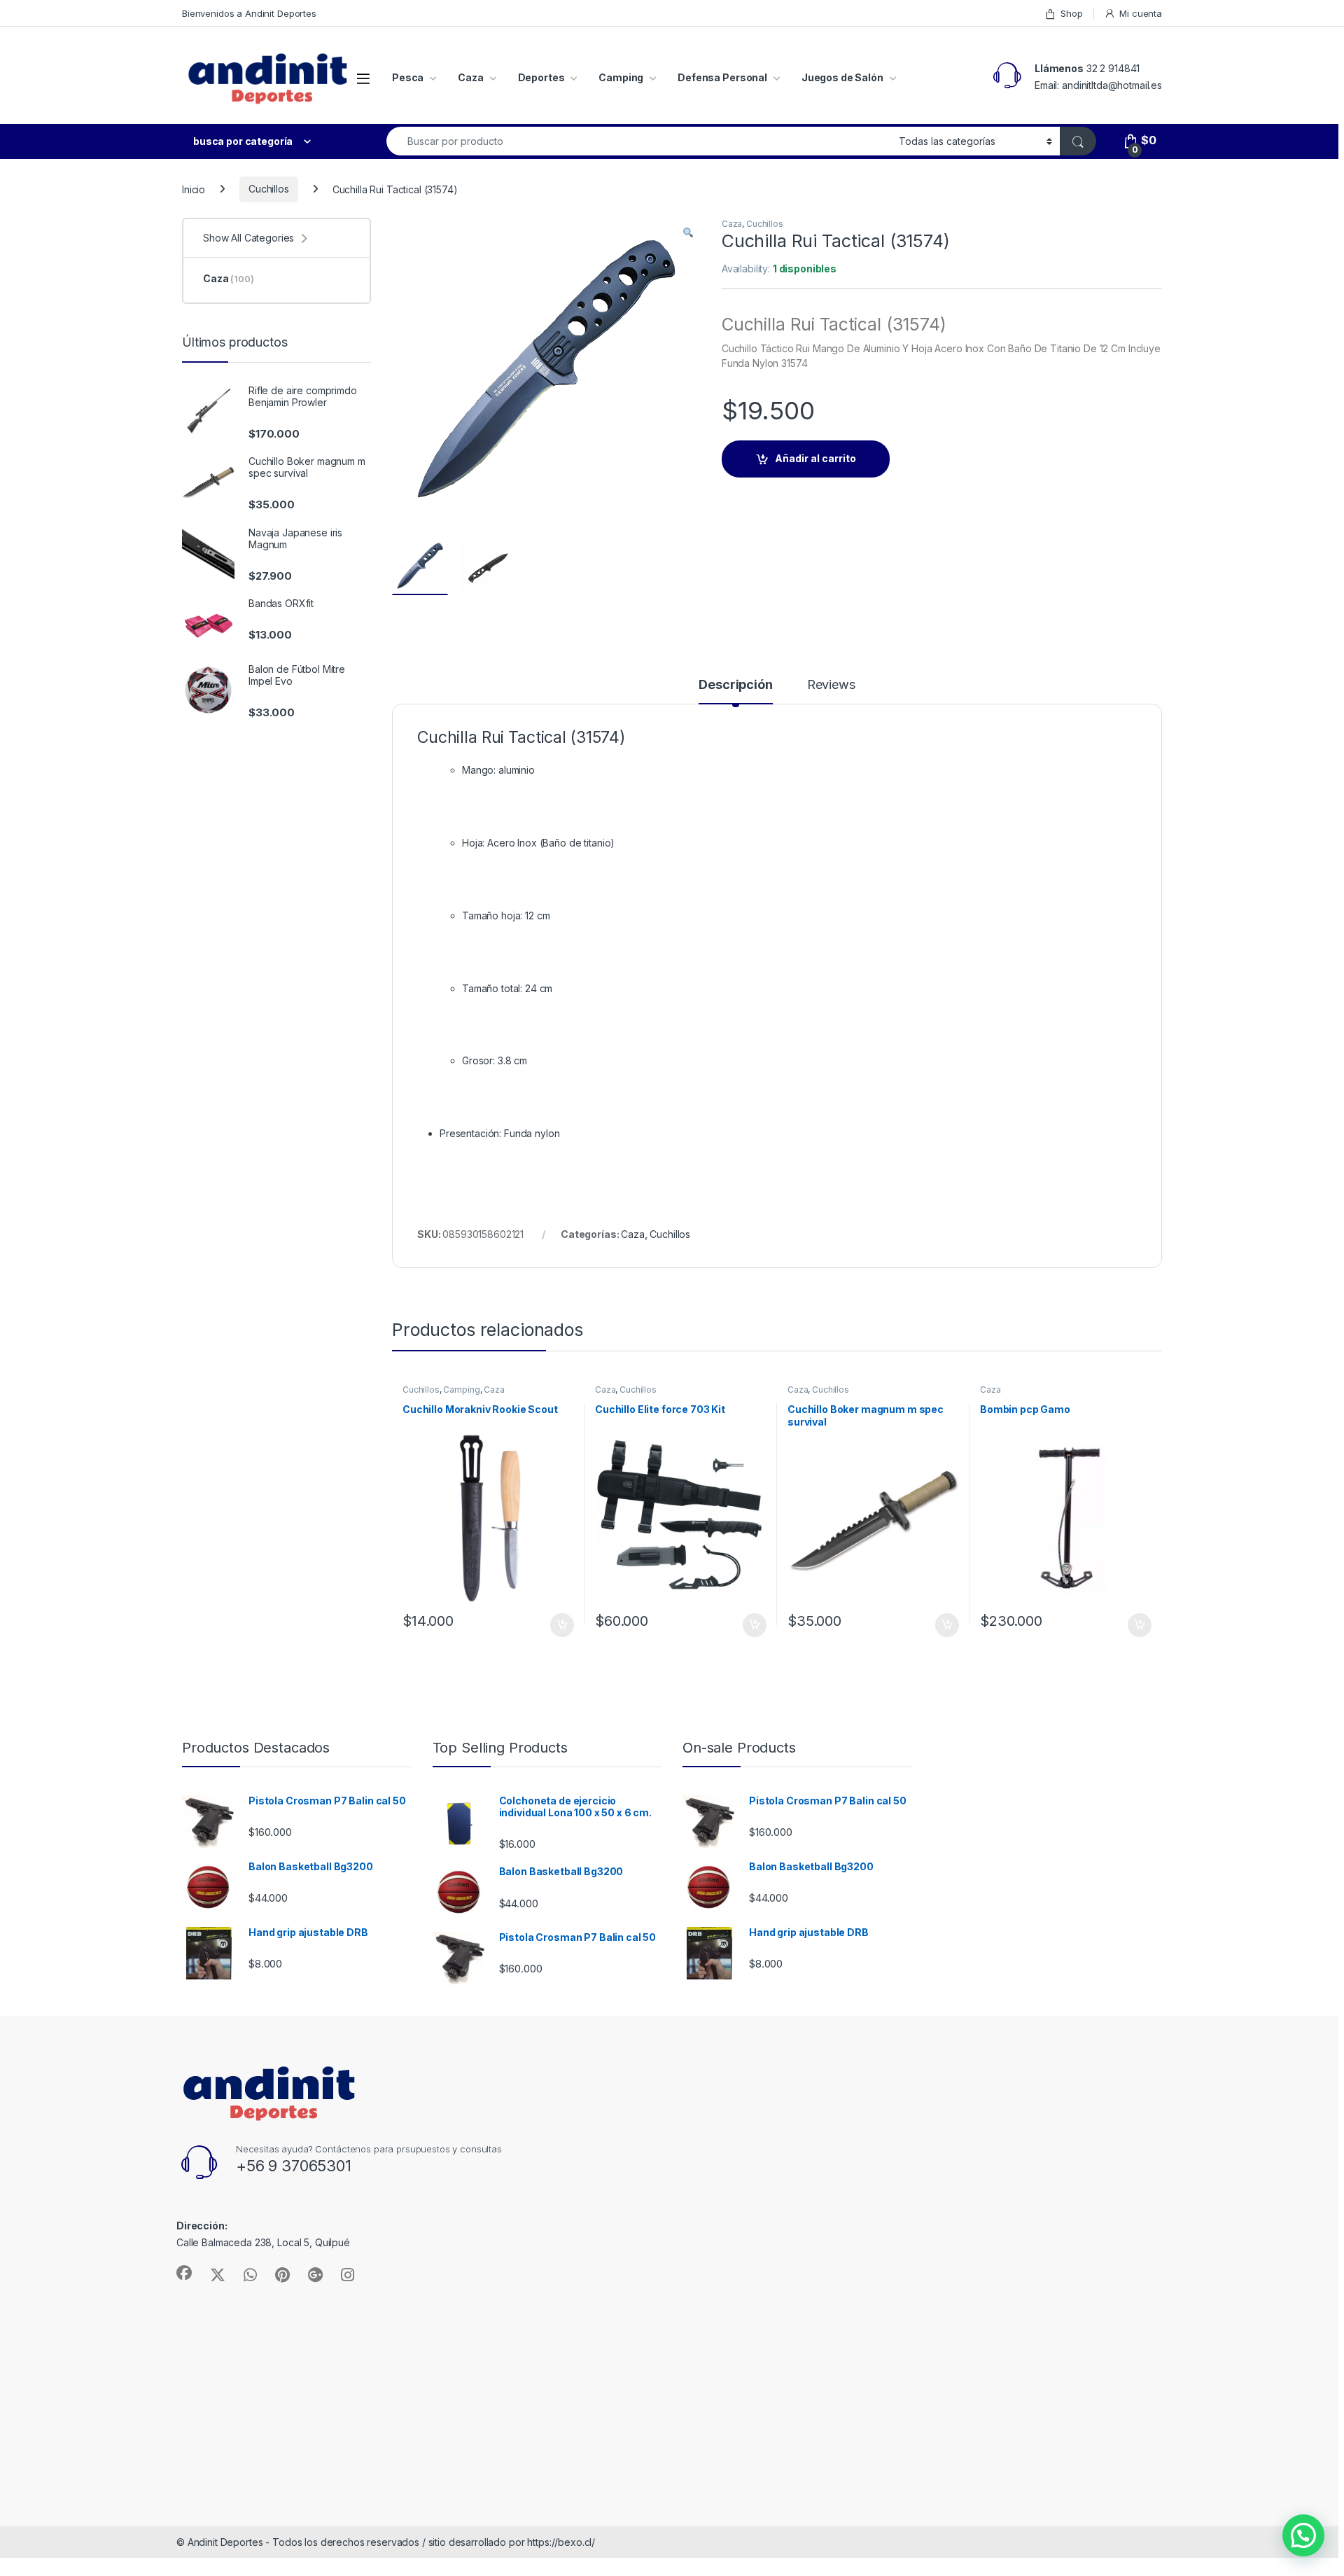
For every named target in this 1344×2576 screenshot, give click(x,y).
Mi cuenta (1141, 13)
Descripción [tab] (735, 685)
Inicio (194, 189)
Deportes (541, 77)
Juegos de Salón (842, 77)
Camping (621, 77)
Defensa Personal (722, 77)
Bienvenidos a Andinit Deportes (249, 13)
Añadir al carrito (815, 458)
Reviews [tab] (831, 685)
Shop (1071, 13)
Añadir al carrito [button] (560, 1625)
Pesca (408, 77)
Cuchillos (269, 189)
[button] (688, 233)
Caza (470, 77)
